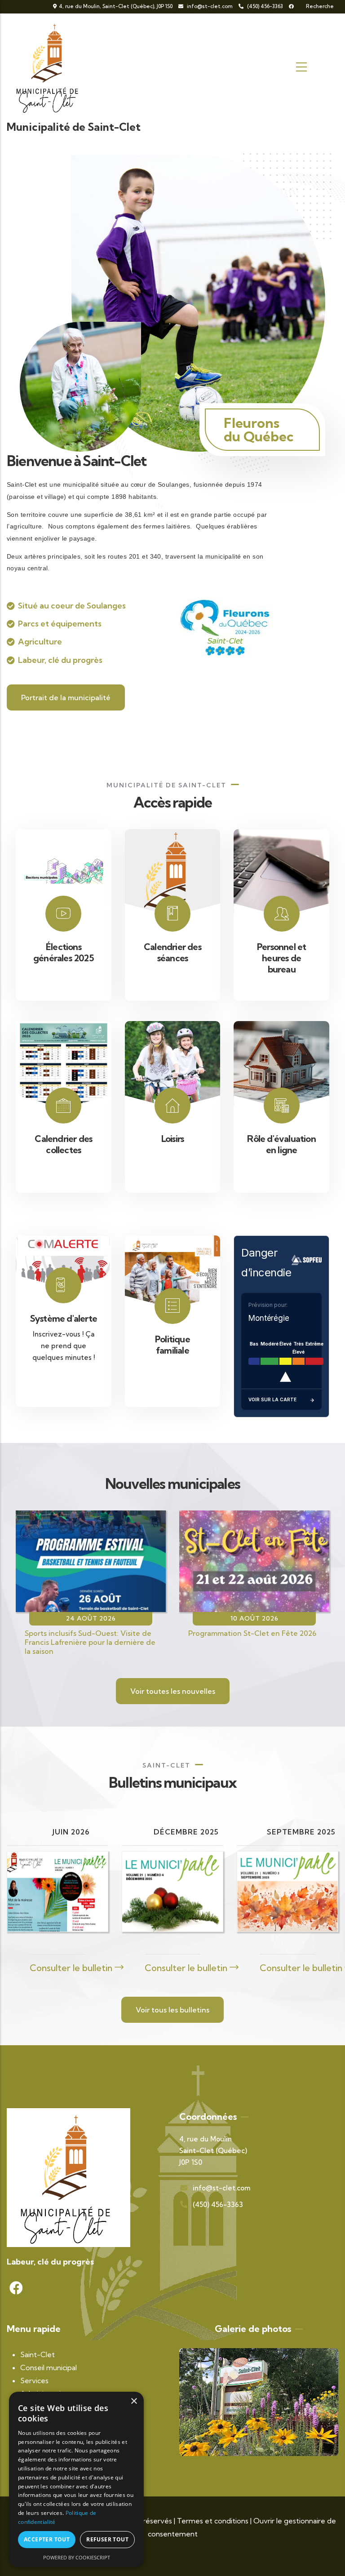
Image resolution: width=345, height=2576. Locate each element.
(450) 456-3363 (264, 6)
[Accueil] (49, 67)
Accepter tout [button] (47, 2539)
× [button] (134, 2401)
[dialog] (76, 2479)
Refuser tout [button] (107, 2539)
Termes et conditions (213, 2521)
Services (34, 2381)
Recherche (319, 6)
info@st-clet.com (210, 6)
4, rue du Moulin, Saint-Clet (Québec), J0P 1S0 (116, 6)
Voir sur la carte (272, 1399)
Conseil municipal (49, 2367)
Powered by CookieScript (77, 2557)
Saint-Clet (38, 2354)
